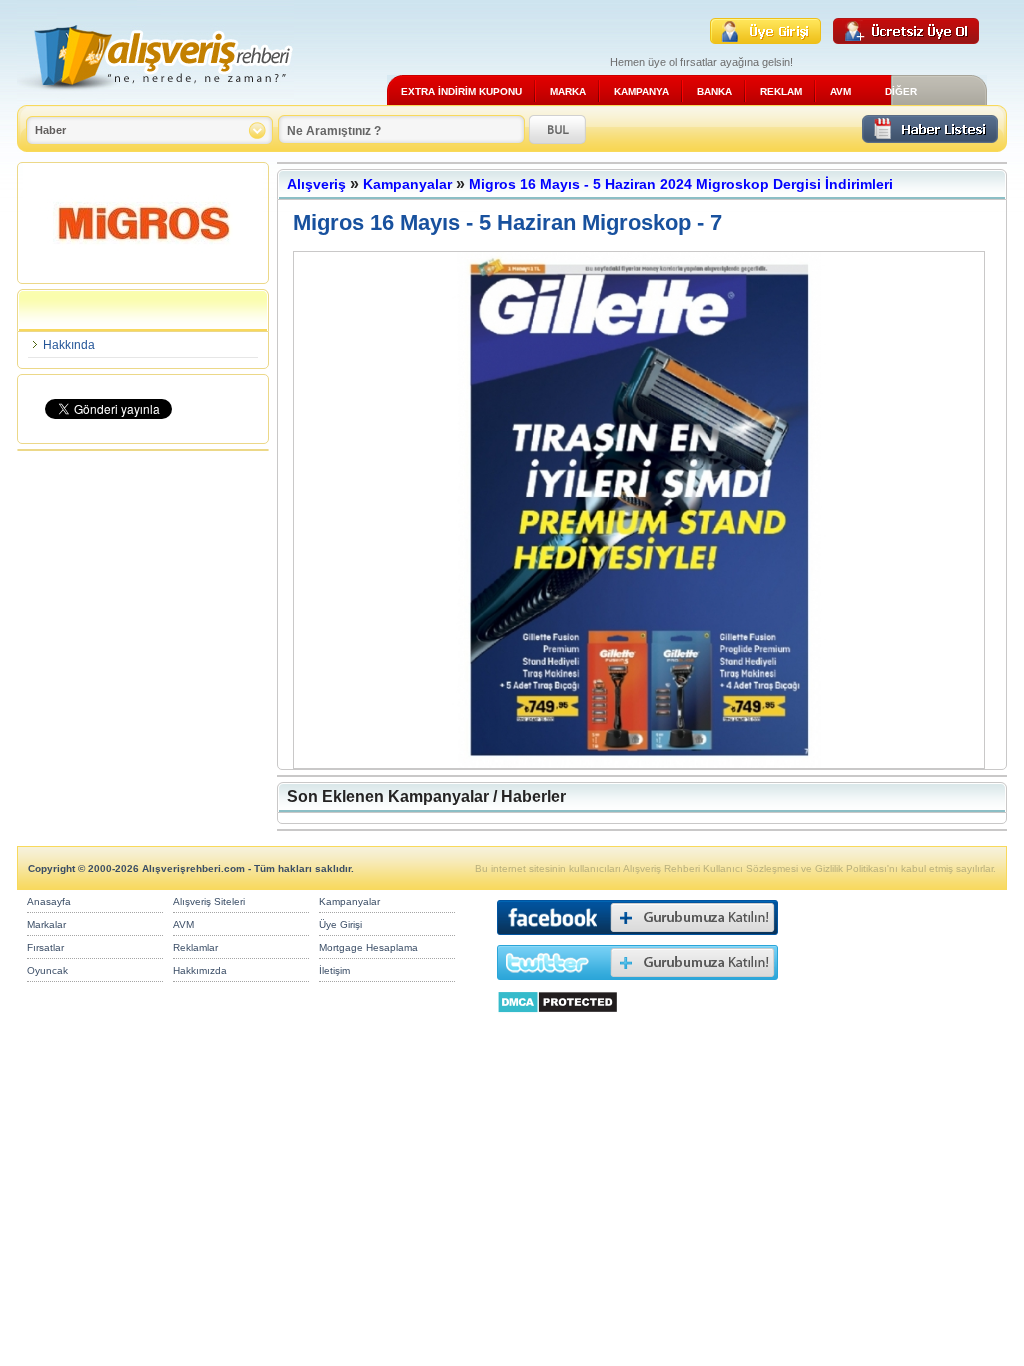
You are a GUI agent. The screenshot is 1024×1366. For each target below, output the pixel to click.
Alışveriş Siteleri (209, 901)
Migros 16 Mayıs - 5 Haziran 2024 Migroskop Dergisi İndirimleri (681, 184)
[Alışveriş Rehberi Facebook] (637, 939)
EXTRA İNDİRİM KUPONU (461, 91)
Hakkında (69, 345)
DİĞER (901, 91)
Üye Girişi (340, 924)
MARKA (568, 91)
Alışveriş (316, 184)
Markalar (46, 924)
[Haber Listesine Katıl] (930, 137)
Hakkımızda (200, 970)
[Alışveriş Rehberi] (155, 97)
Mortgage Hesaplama (368, 947)
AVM (840, 91)
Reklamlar (195, 947)
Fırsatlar (45, 947)
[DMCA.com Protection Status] (557, 1018)
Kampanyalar (407, 184)
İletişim (334, 970)
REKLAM (781, 91)
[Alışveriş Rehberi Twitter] (637, 984)
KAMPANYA (641, 91)
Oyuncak (47, 970)
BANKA (714, 91)
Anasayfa (49, 901)
